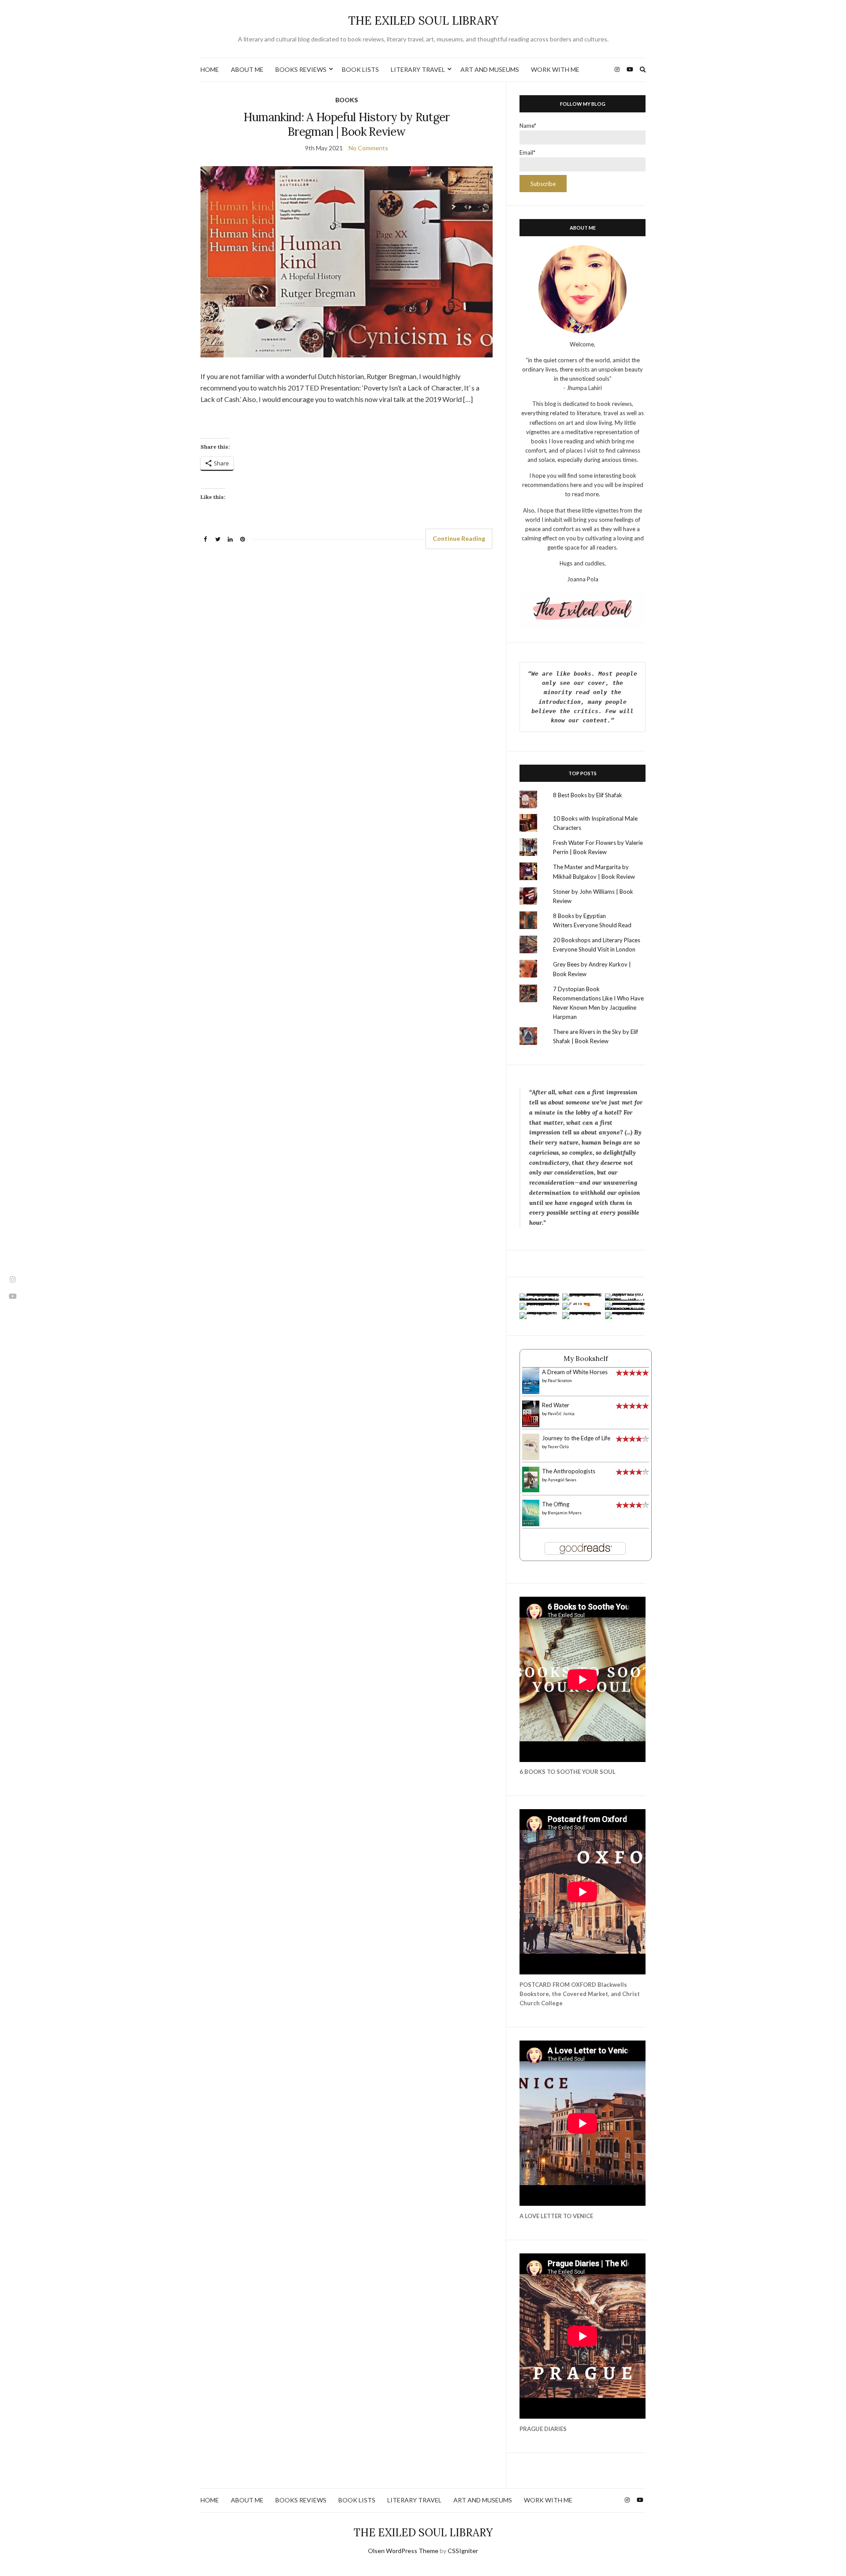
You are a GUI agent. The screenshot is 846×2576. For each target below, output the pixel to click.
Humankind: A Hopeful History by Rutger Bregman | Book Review (347, 124)
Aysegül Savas (562, 1479)
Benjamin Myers (565, 1513)
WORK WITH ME (555, 69)
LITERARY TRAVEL (418, 69)
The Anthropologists (569, 1471)
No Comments (368, 148)
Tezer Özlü (558, 1446)
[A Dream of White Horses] (531, 1380)
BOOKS (347, 100)
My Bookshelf (586, 1358)
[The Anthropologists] (531, 1479)
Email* (527, 152)
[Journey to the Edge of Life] (531, 1446)
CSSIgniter (463, 2551)
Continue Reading (459, 538)
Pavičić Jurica (561, 1413)
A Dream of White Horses (575, 1372)
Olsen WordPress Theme (403, 2551)
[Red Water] (531, 1413)
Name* (528, 126)
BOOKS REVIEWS (301, 69)
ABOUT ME (247, 69)
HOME (210, 69)
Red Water (556, 1405)
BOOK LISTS (360, 69)
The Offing (556, 1504)
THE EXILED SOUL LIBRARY (423, 20)
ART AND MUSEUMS (490, 69)
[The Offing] (531, 1513)
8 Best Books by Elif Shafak (588, 795)
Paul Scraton (560, 1380)
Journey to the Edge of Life (576, 1438)
